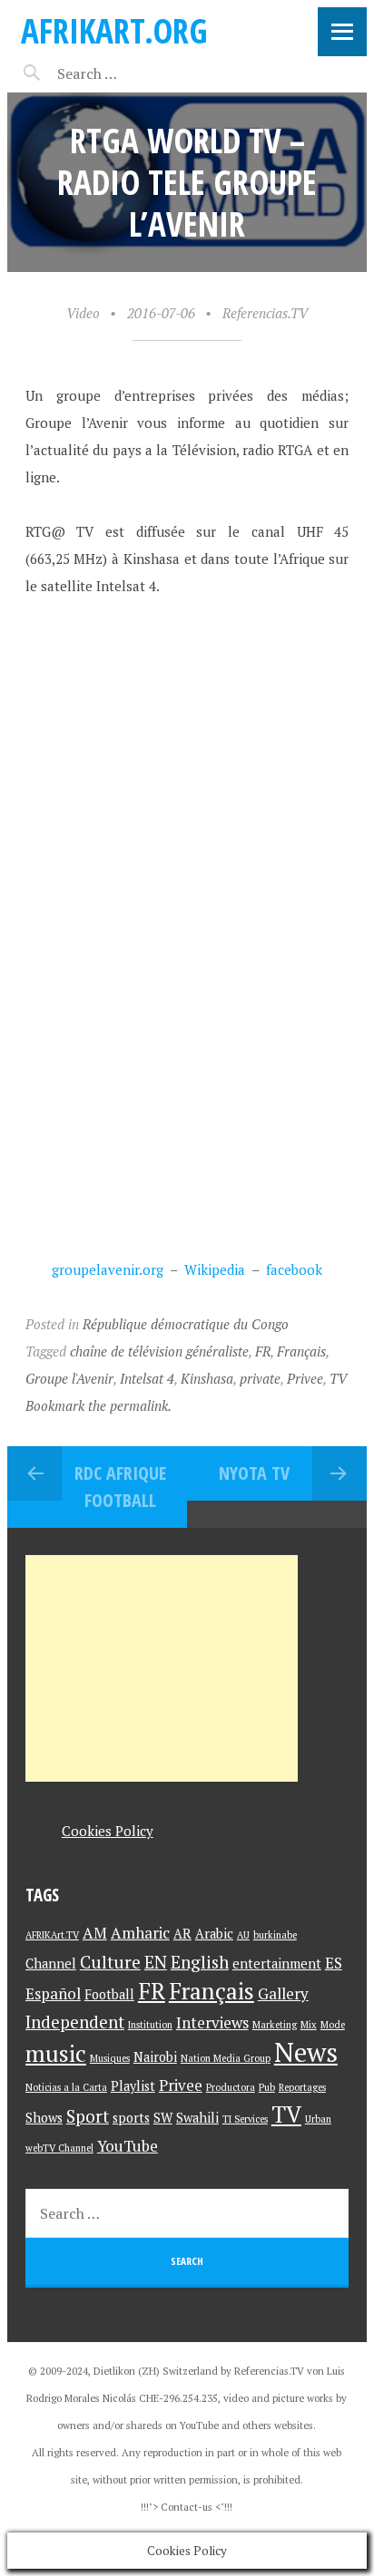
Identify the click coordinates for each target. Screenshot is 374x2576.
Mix (309, 2025)
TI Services (245, 2119)
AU (243, 1935)
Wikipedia (215, 1269)
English (200, 1962)
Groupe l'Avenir (69, 1378)
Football (109, 1994)
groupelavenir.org (108, 1269)
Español (53, 1993)
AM (95, 1933)
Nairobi (155, 2057)
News (306, 2052)
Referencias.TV (265, 313)
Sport (88, 2116)
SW (163, 2118)
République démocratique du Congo (186, 1324)
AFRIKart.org (114, 30)
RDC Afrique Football (120, 1487)
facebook (294, 1269)
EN (156, 1962)
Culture (110, 1962)
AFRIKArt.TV (52, 1935)
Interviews (212, 2022)
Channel (51, 1964)
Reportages (302, 2087)
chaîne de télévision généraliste (159, 1351)
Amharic (140, 1933)
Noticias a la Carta (66, 2087)
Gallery (283, 1993)
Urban (318, 2119)
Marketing (275, 2025)
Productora (231, 2087)
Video (83, 313)
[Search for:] (132, 73)
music (56, 2053)
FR (263, 1351)
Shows (44, 2118)
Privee (305, 1378)
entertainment (277, 1964)
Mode (333, 2025)
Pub (267, 2087)
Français (301, 1351)
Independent (75, 2022)
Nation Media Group (226, 2058)
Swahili (197, 2118)
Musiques (110, 2058)
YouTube (128, 2146)
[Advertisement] (162, 1668)
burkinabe (275, 1935)
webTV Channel (59, 2148)
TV (338, 1378)
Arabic (214, 1934)
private (260, 1378)
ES (334, 1963)
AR (182, 1934)
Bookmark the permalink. (98, 1405)
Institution (150, 2025)
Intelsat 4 (147, 1378)
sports (131, 2118)
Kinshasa (207, 1378)
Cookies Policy (108, 1831)
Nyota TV (254, 1473)
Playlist (133, 2086)
